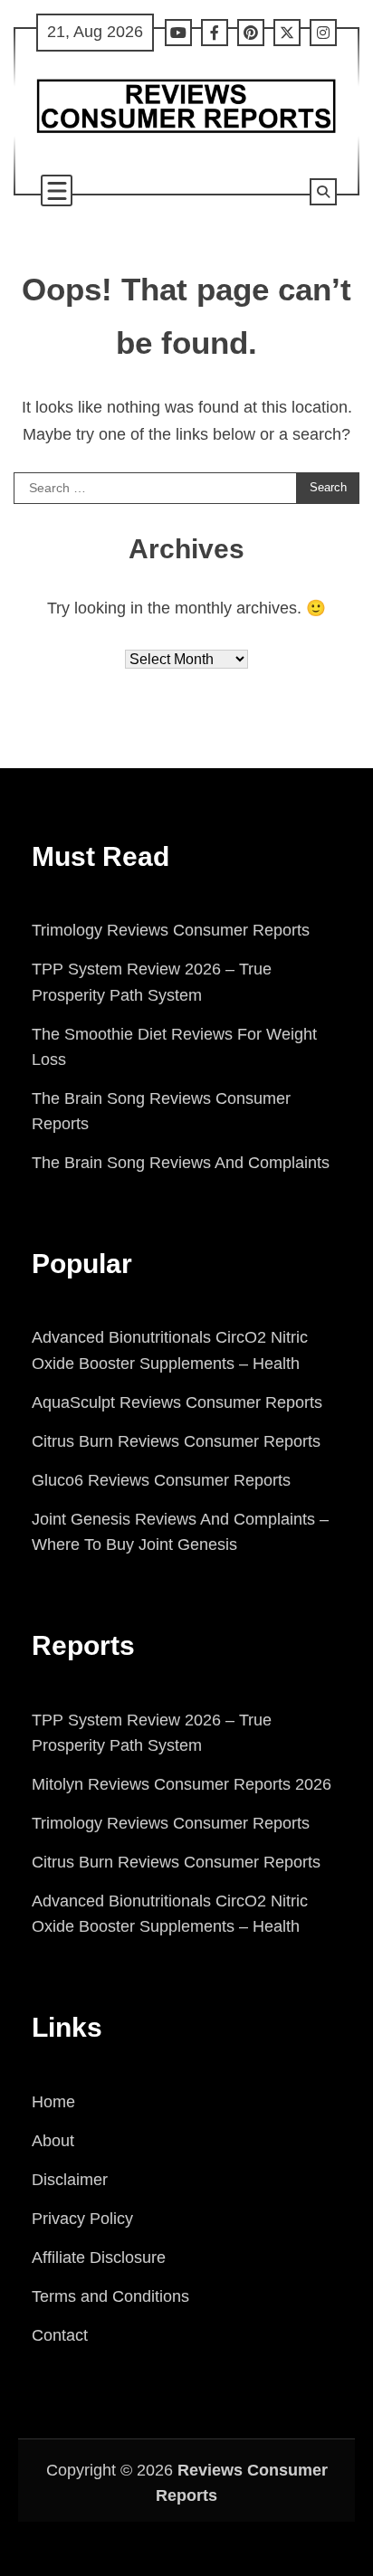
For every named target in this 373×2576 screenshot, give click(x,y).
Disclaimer (70, 2180)
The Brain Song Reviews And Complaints (181, 1163)
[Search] (323, 192)
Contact (60, 2335)
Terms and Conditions (110, 2296)
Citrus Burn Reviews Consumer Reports (176, 1441)
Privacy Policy (82, 2219)
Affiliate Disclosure (99, 2258)
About (53, 2141)
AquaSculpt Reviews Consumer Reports (177, 1402)
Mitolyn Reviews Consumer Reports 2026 (182, 1784)
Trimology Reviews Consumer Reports (171, 930)
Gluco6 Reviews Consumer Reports (161, 1480)
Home (53, 2102)
